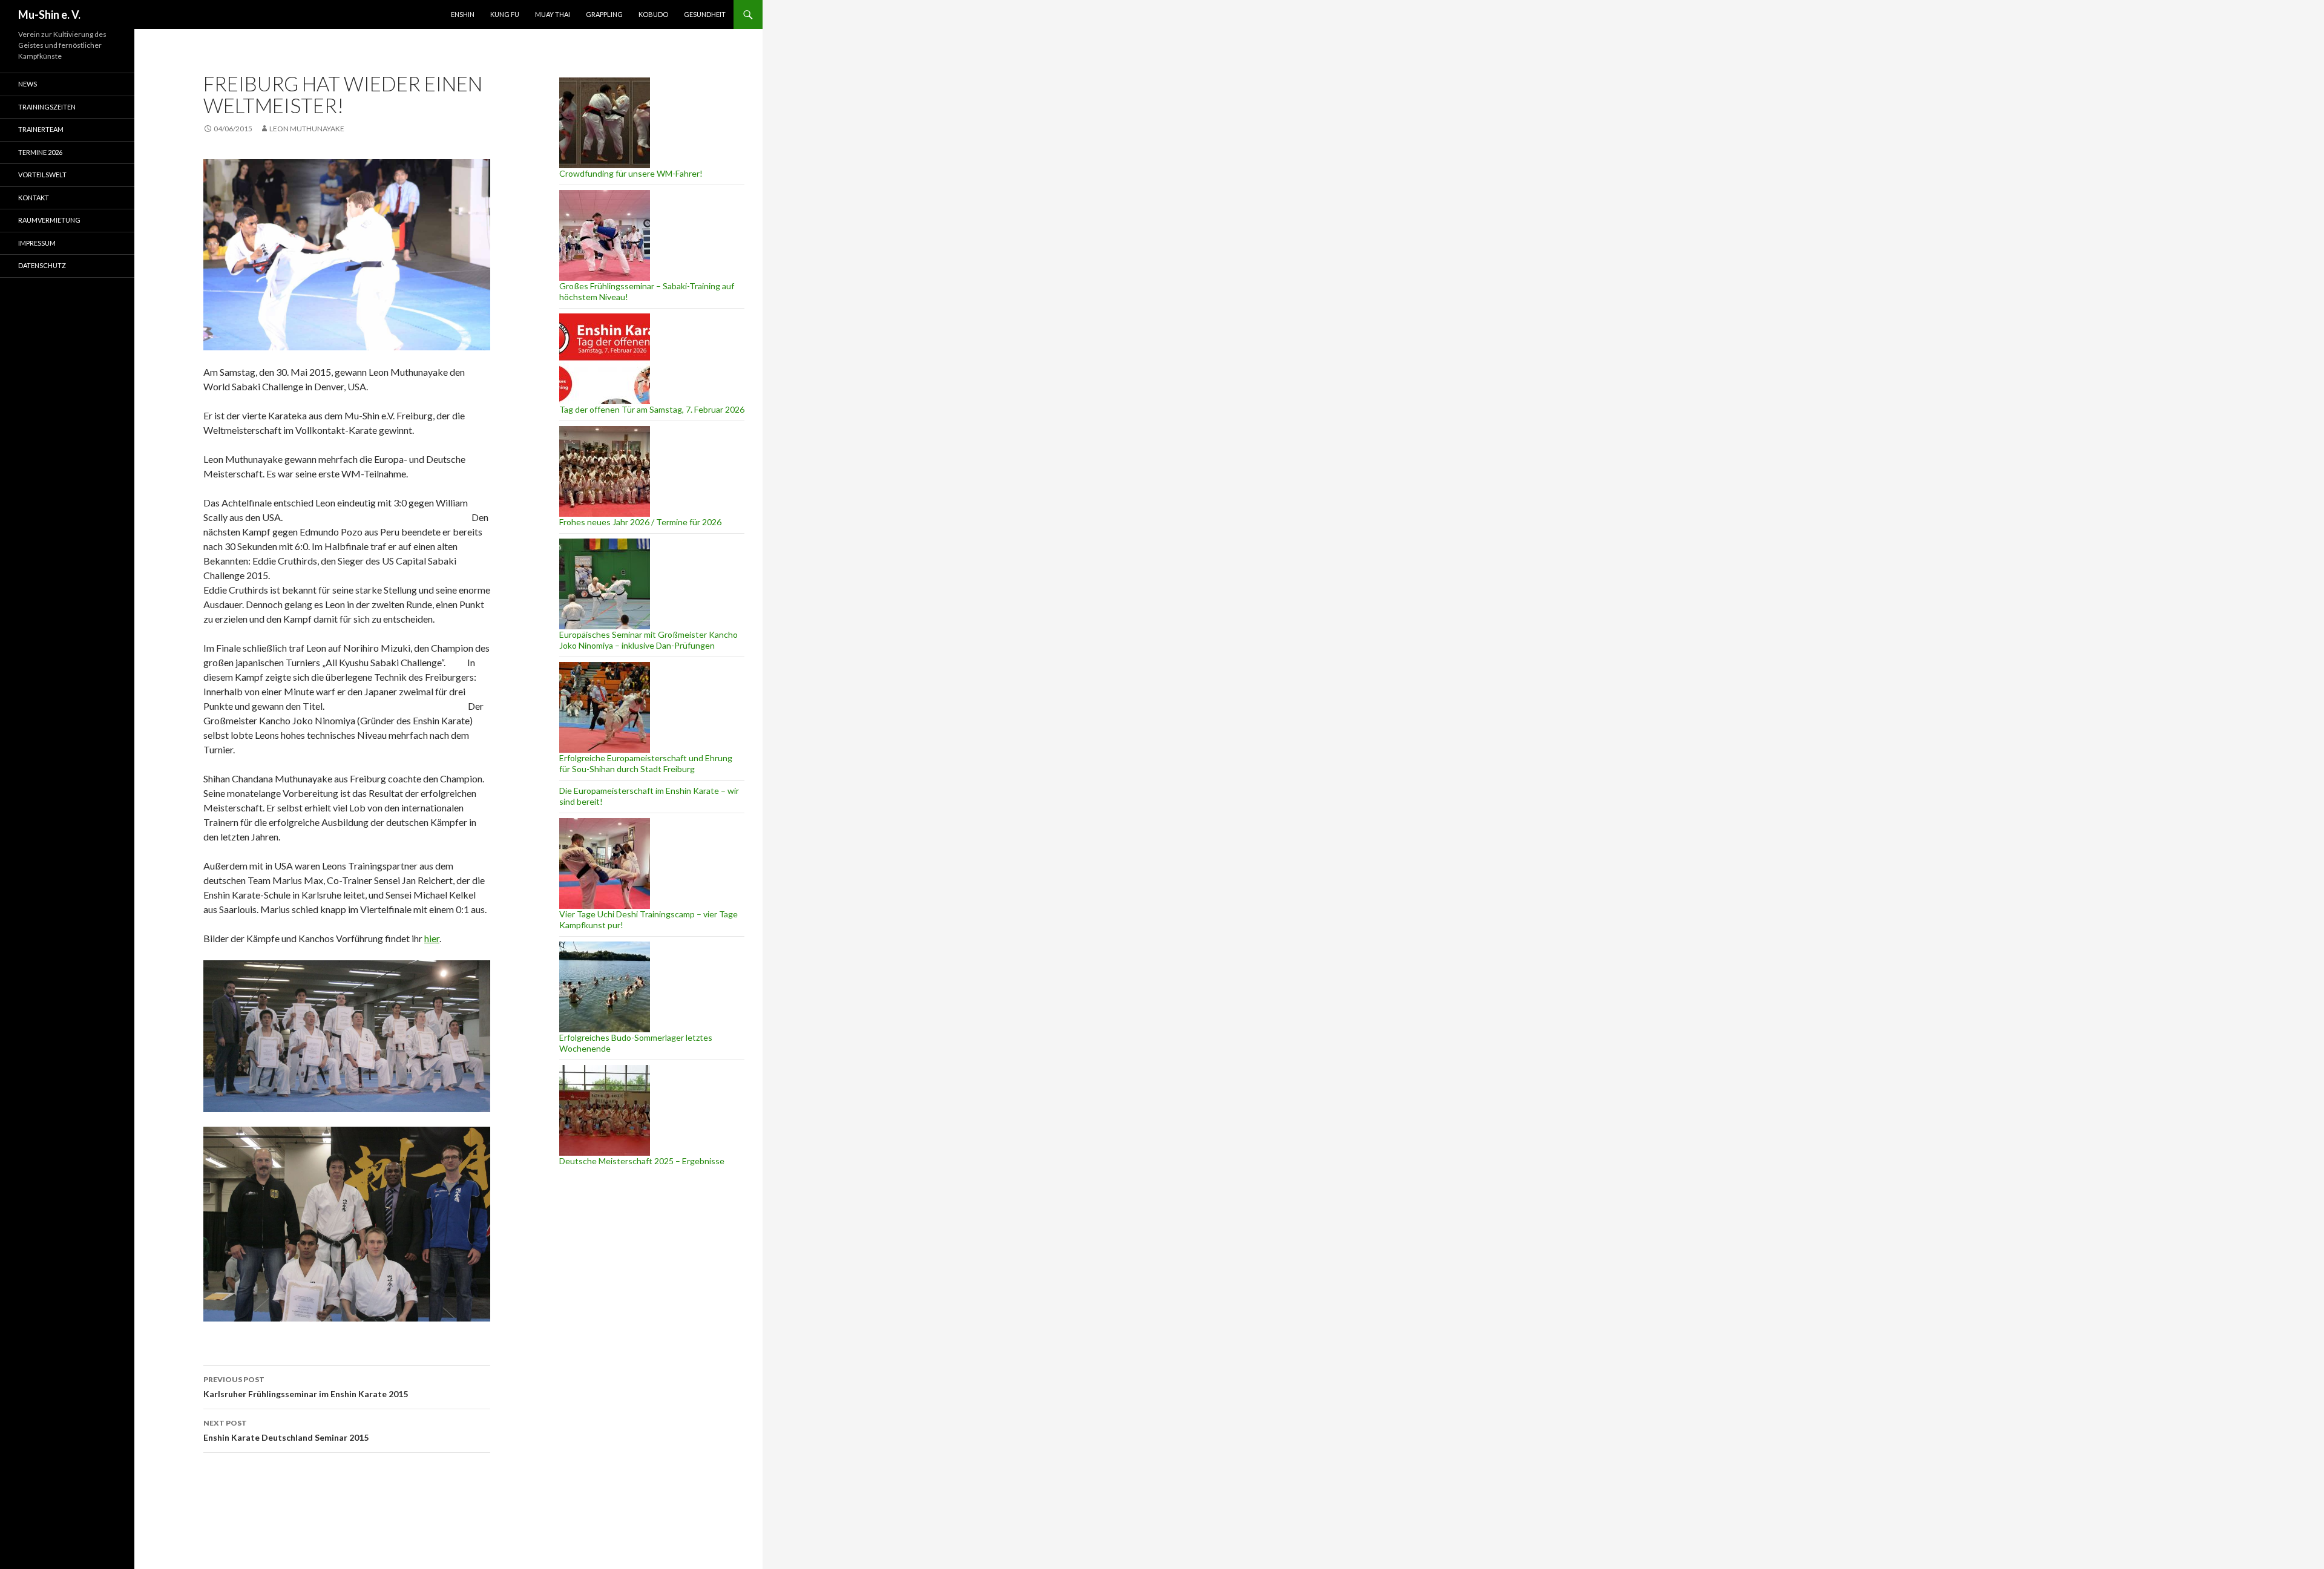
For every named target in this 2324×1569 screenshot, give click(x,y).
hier (432, 938)
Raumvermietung (49, 220)
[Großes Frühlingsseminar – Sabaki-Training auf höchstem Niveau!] (605, 235)
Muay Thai (553, 14)
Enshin (463, 14)
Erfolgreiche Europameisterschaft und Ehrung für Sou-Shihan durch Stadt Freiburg (646, 763)
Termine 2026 (40, 152)
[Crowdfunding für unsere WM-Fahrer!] (605, 123)
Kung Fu (505, 14)
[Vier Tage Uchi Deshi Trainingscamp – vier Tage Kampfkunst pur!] (605, 863)
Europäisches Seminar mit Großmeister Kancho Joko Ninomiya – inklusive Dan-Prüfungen (648, 640)
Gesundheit (705, 14)
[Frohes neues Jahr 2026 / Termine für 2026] (605, 471)
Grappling (604, 14)
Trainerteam (41, 129)
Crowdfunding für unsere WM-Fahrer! (631, 173)
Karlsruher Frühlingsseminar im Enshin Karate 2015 (306, 1387)
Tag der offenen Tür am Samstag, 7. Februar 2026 (652, 409)
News (28, 84)
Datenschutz (42, 265)
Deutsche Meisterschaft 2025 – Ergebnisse (642, 1161)
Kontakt (34, 198)
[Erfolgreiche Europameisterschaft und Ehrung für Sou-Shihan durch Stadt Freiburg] (605, 707)
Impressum (37, 243)
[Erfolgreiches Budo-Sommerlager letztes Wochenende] (605, 987)
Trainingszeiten (47, 107)
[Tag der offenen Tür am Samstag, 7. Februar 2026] (605, 359)
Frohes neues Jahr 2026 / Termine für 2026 (640, 522)
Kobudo (653, 14)
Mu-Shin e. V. (49, 15)
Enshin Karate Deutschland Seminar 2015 (286, 1430)
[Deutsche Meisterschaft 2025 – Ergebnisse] (605, 1110)
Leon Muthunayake (307, 129)
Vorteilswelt (42, 175)
